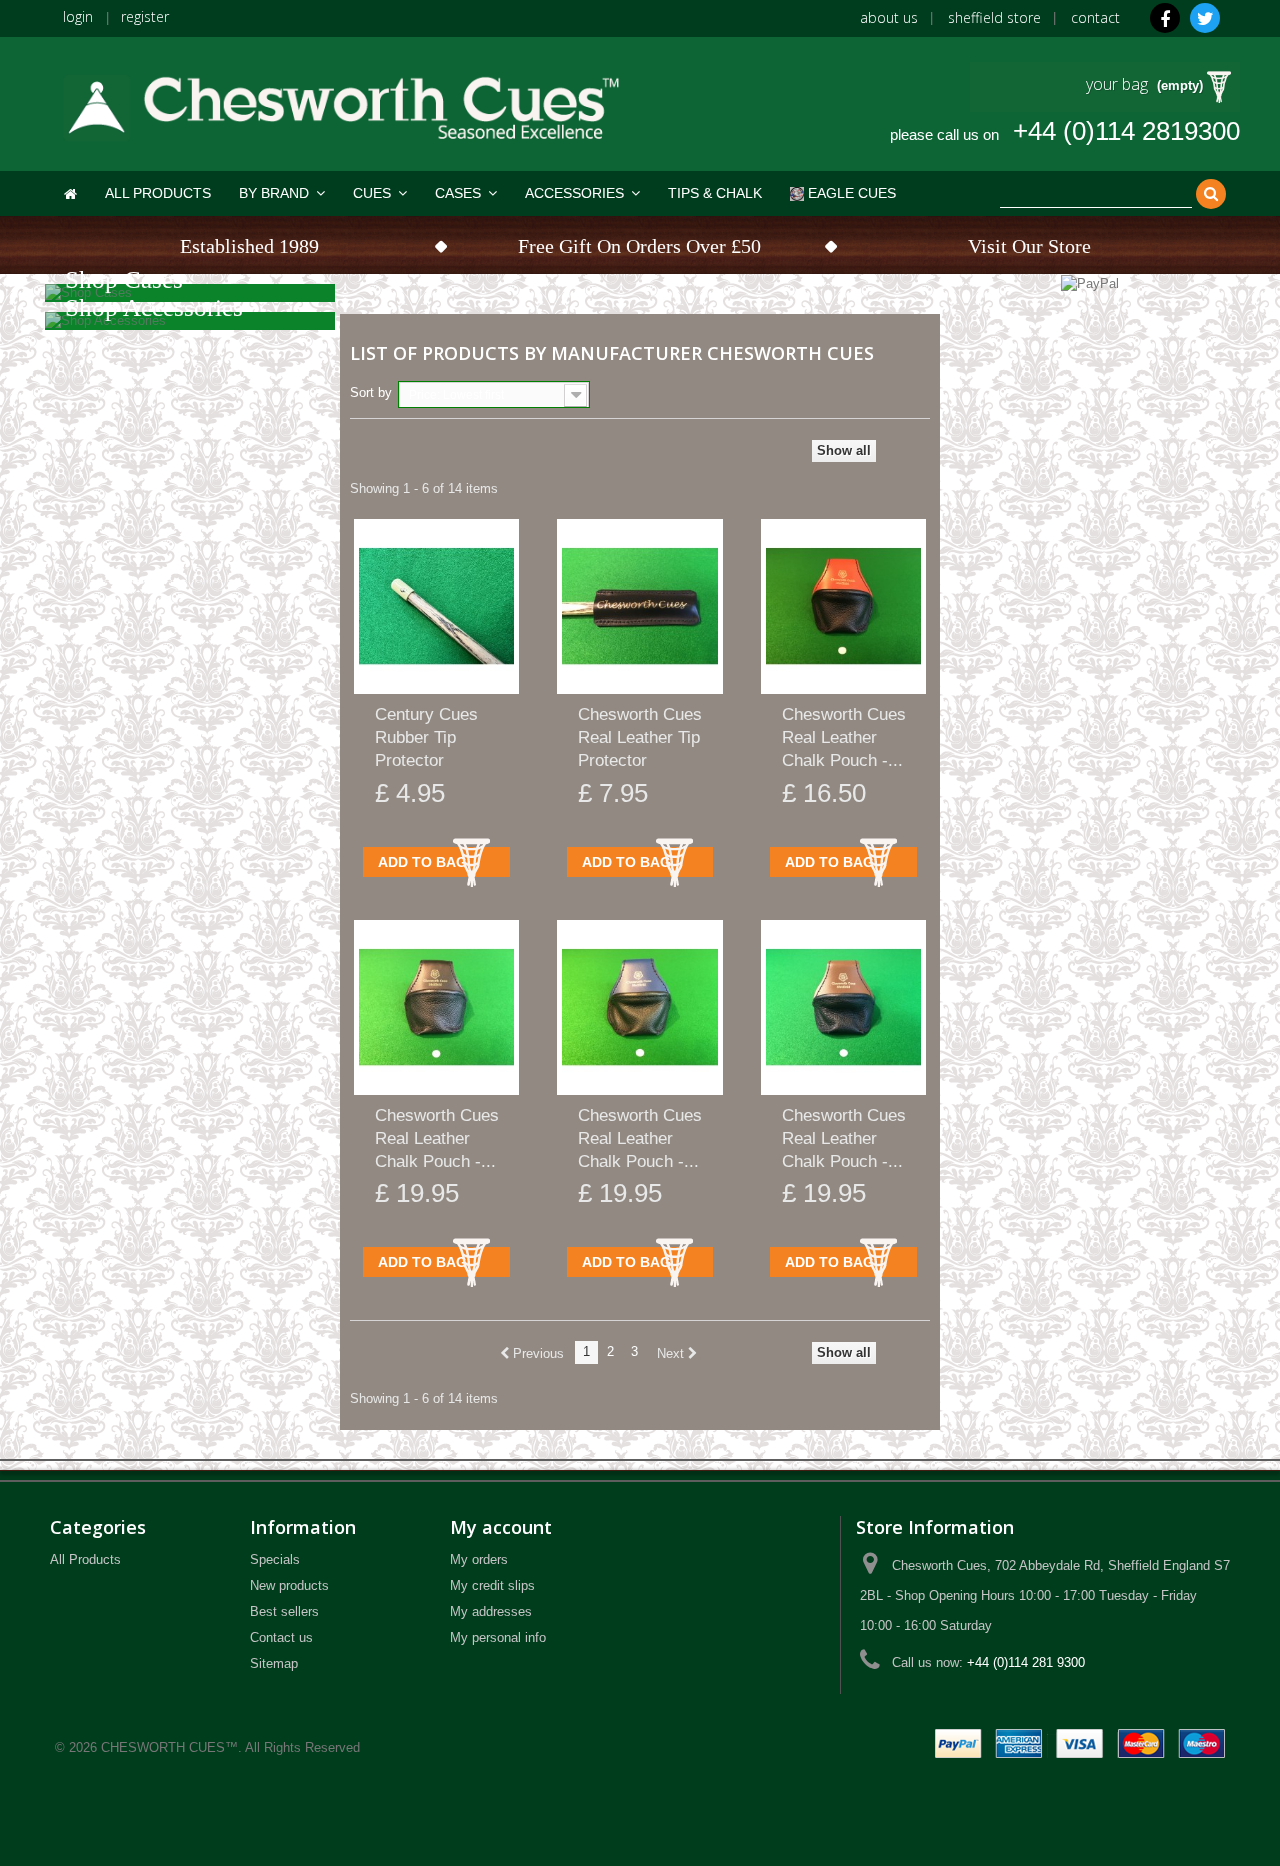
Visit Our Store (1029, 246)
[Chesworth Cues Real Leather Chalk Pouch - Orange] (843, 606)
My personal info (498, 1637)
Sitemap (274, 1663)
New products (289, 1585)
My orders (479, 1559)
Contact (1095, 17)
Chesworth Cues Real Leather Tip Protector (640, 737)
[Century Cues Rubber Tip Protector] (436, 606)
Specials (275, 1559)
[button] (282, 193)
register (145, 16)
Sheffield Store (994, 17)
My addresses (491, 1611)
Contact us (281, 1637)
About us (889, 17)
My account (501, 1527)
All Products (85, 1559)
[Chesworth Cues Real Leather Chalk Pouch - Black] (436, 1007)
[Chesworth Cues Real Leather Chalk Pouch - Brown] (843, 1007)
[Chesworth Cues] (340, 99)
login (78, 16)
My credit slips (492, 1585)
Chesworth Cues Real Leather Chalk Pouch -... (844, 737)
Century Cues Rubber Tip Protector (426, 737)
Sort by (371, 392)
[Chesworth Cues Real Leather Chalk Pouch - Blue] (639, 1007)
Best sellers (284, 1611)
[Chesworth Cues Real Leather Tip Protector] (639, 606)
